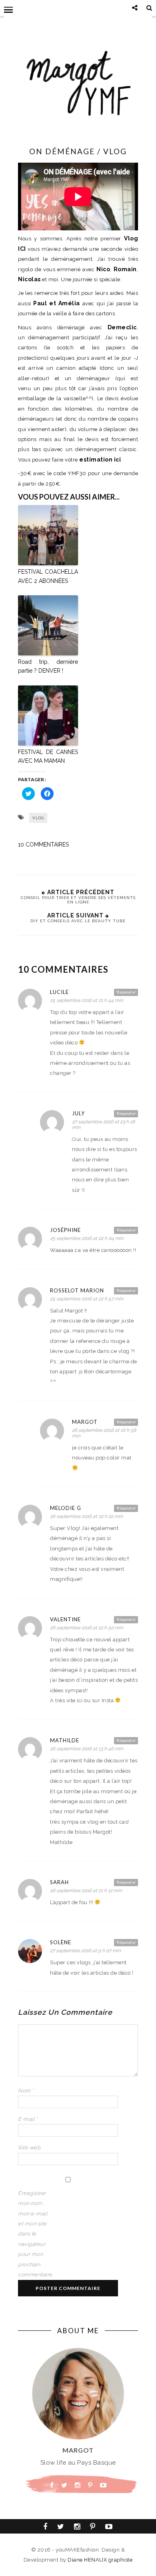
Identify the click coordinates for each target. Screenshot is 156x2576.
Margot (85, 1422)
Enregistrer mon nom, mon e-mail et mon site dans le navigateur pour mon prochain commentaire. (34, 2234)
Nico (103, 269)
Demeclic (122, 327)
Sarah (59, 1882)
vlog (38, 818)
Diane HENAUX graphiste (100, 2560)
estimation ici (100, 460)
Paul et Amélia (57, 303)
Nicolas (29, 279)
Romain (125, 269)
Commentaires (43, 845)
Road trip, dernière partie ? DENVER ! (48, 666)
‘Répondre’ (126, 992)
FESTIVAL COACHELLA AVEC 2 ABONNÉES (48, 576)
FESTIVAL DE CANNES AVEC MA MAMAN (48, 756)
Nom (26, 2091)
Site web (29, 2148)
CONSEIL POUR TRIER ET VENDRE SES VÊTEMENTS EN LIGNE (78, 900)
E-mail (28, 2119)
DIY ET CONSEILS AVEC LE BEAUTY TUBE (78, 921)
